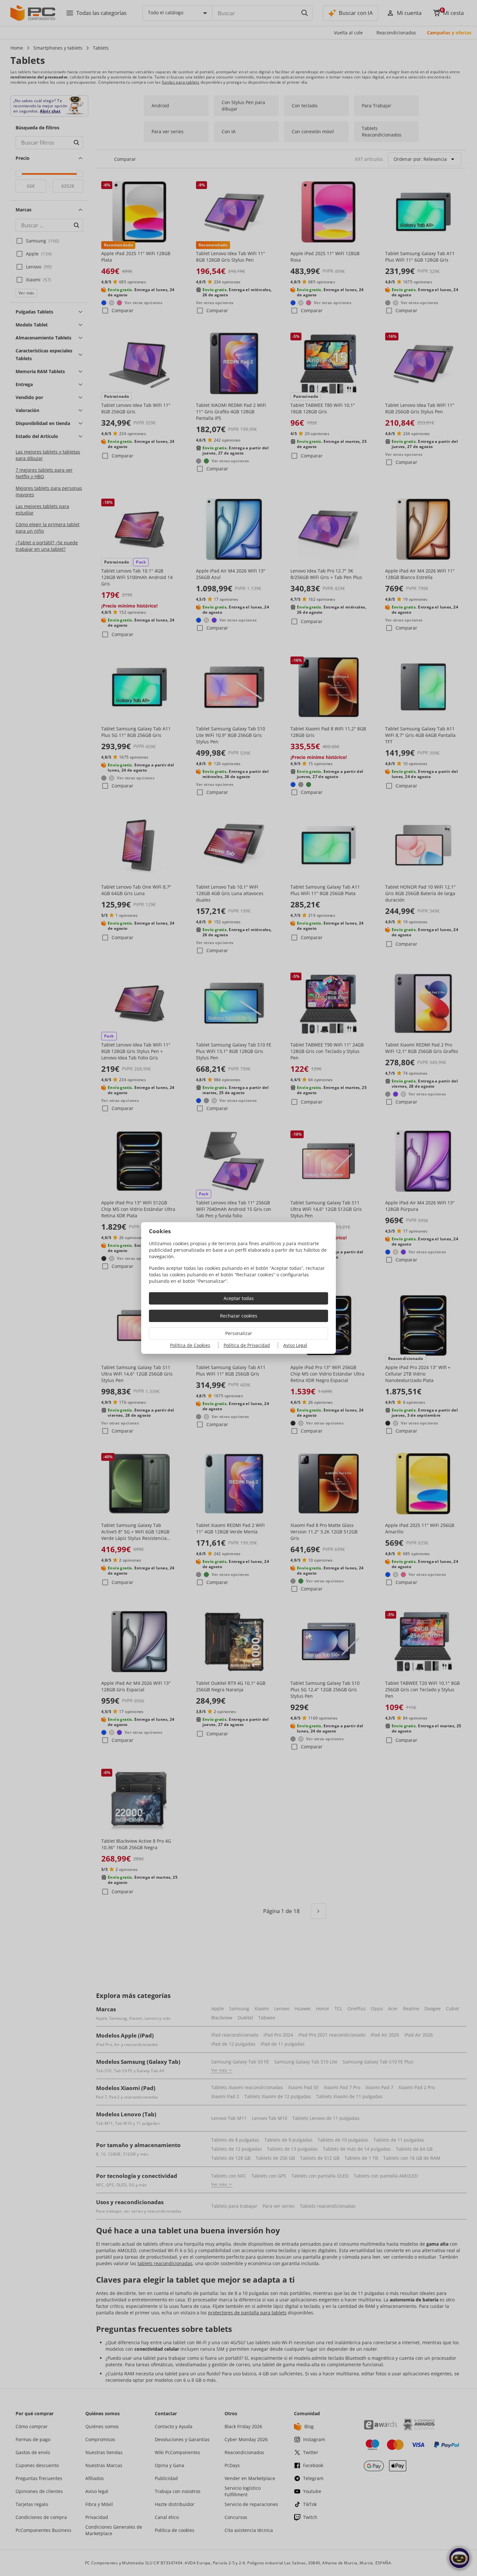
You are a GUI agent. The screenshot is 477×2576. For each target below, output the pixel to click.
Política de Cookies (190, 1345)
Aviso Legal (295, 1345)
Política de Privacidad (247, 1345)
